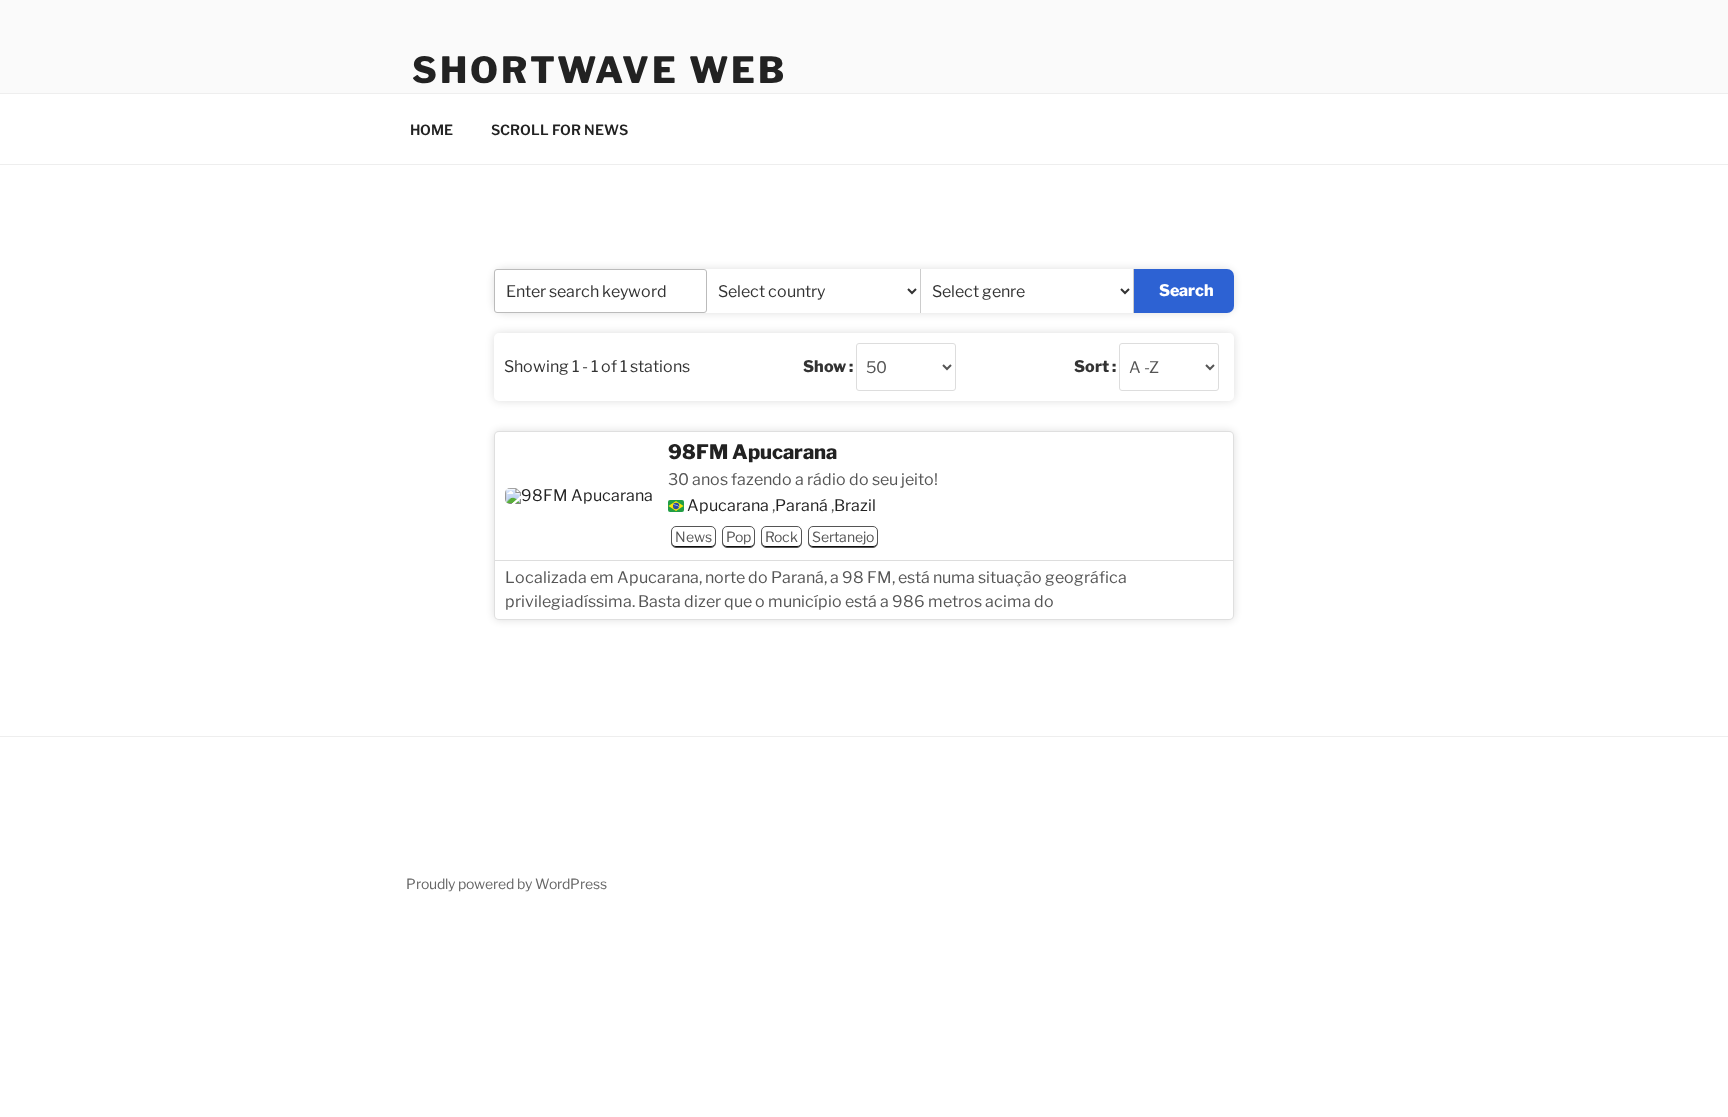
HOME (431, 129)
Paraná (801, 506)
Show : (828, 367)
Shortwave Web (599, 70)
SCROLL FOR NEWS (559, 129)
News (693, 536)
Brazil (855, 506)
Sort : (1095, 367)
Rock (781, 536)
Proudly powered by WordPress (506, 883)
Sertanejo (843, 536)
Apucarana (728, 506)
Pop (738, 536)
